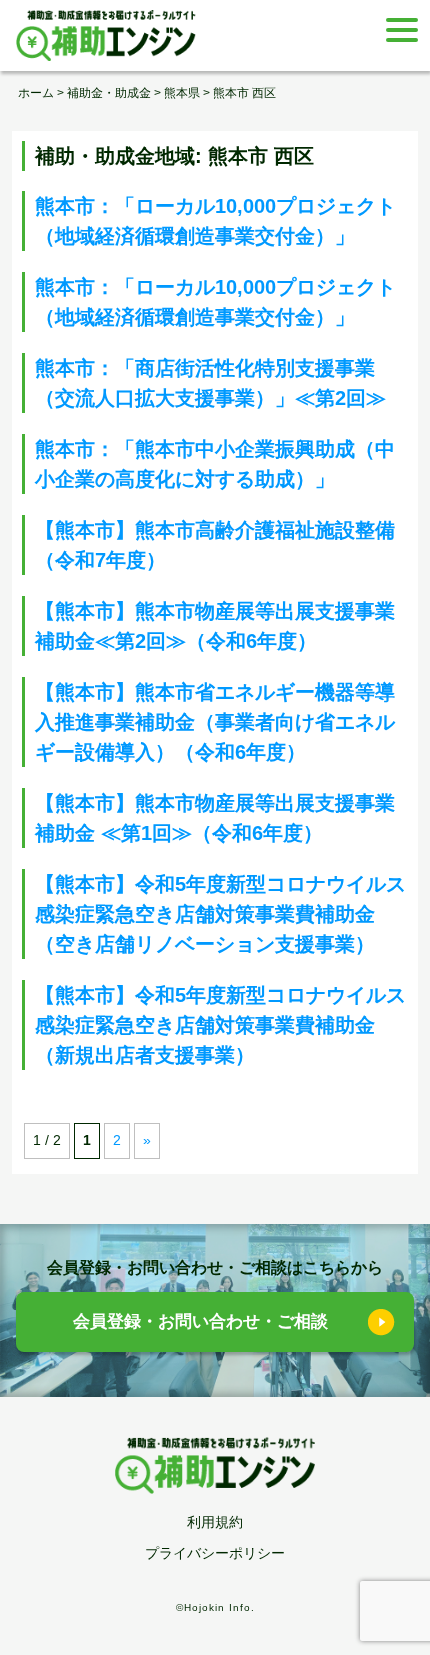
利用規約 (215, 1522)
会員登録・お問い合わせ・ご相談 (200, 1321)
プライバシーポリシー (215, 1553)
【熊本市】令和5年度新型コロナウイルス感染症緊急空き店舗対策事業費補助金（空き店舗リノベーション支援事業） (220, 914)
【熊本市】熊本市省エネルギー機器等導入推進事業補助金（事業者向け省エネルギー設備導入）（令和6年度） (215, 722)
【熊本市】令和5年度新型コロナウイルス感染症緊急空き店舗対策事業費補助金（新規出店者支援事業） (220, 1025)
